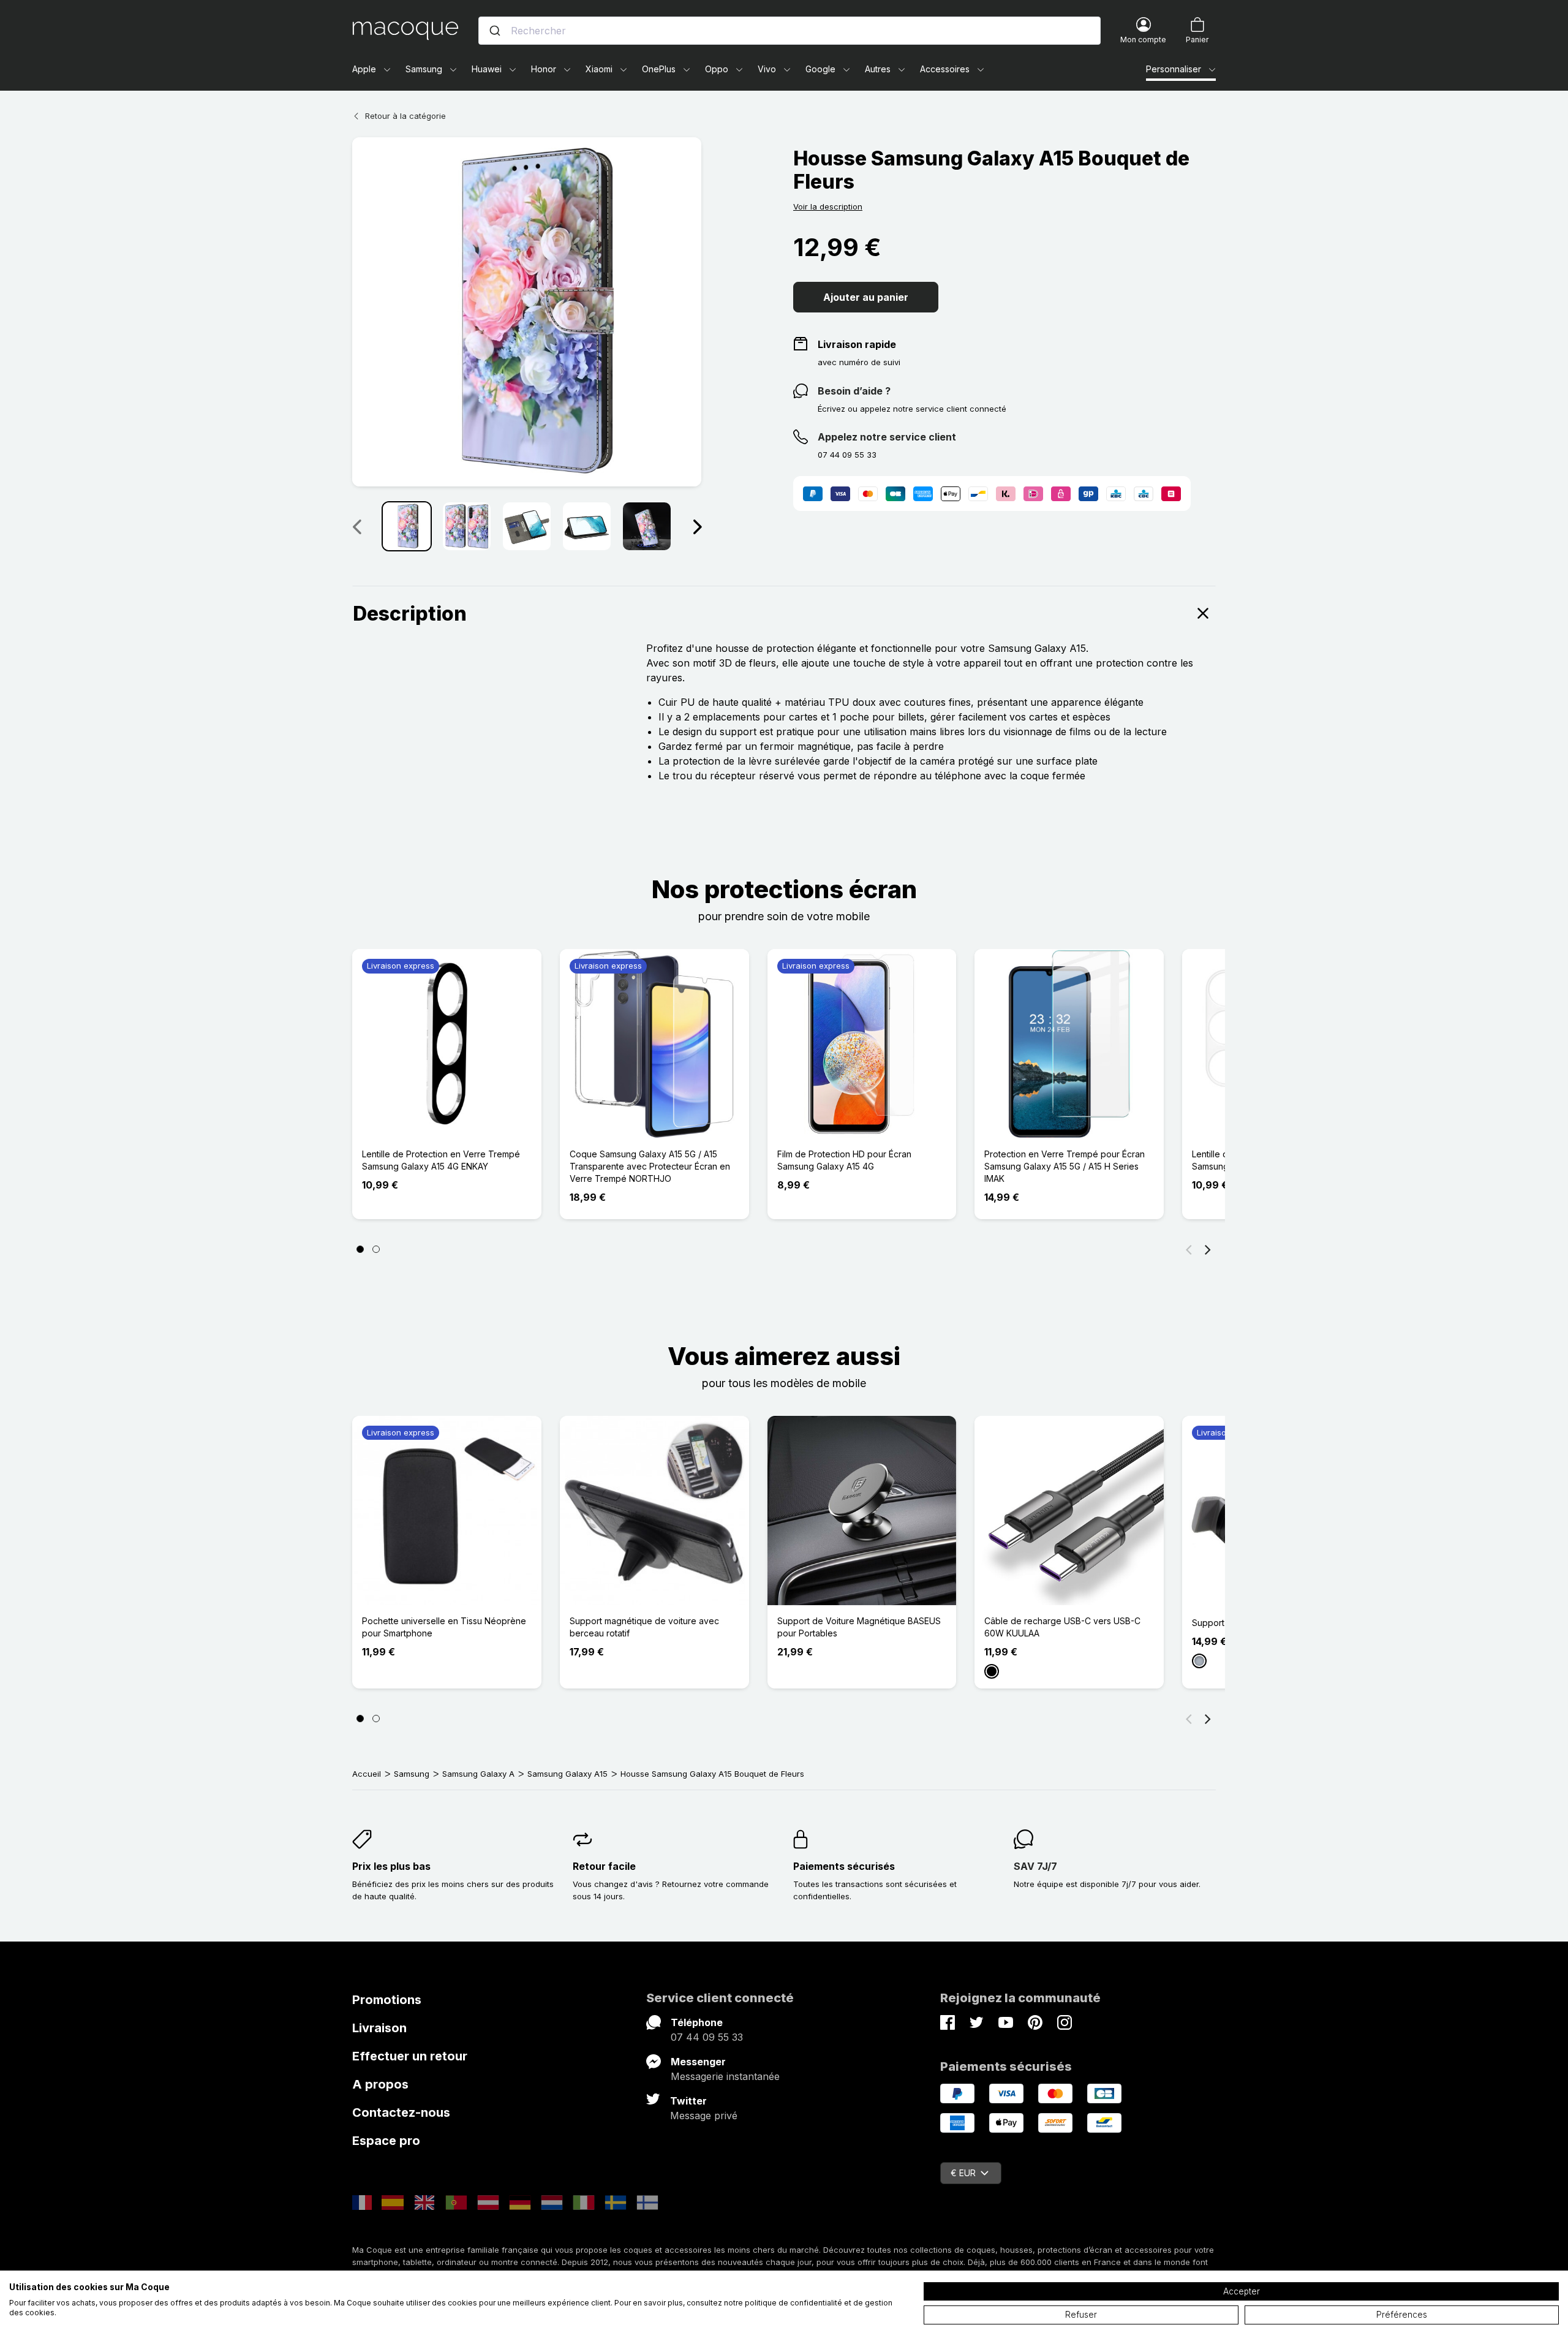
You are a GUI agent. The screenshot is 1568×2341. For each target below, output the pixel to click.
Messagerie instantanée (725, 2076)
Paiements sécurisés (844, 1866)
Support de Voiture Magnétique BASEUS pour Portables (859, 1627)
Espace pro (386, 2141)
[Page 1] (360, 1249)
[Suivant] (697, 526)
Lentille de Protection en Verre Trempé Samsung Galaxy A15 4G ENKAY (441, 1160)
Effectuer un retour (410, 2056)
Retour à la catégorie (405, 116)
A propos (380, 2084)
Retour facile (604, 1866)
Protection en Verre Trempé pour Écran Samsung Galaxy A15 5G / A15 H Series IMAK (1065, 1166)
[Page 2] (376, 1249)
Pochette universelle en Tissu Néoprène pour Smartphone (444, 1627)
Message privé (704, 2116)
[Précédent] (1189, 1249)
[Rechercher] (495, 31)
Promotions (387, 2000)
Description (410, 614)
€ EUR (963, 2173)
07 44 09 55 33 (707, 2037)
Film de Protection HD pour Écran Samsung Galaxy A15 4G (844, 1160)
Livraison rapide (857, 344)
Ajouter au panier (866, 297)
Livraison (379, 2028)
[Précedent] (356, 526)
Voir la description (828, 206)
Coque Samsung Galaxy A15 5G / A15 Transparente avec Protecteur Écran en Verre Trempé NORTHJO (650, 1166)
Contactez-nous (401, 2112)
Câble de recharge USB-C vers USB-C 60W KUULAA (1062, 1627)
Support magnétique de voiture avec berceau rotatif (644, 1627)
